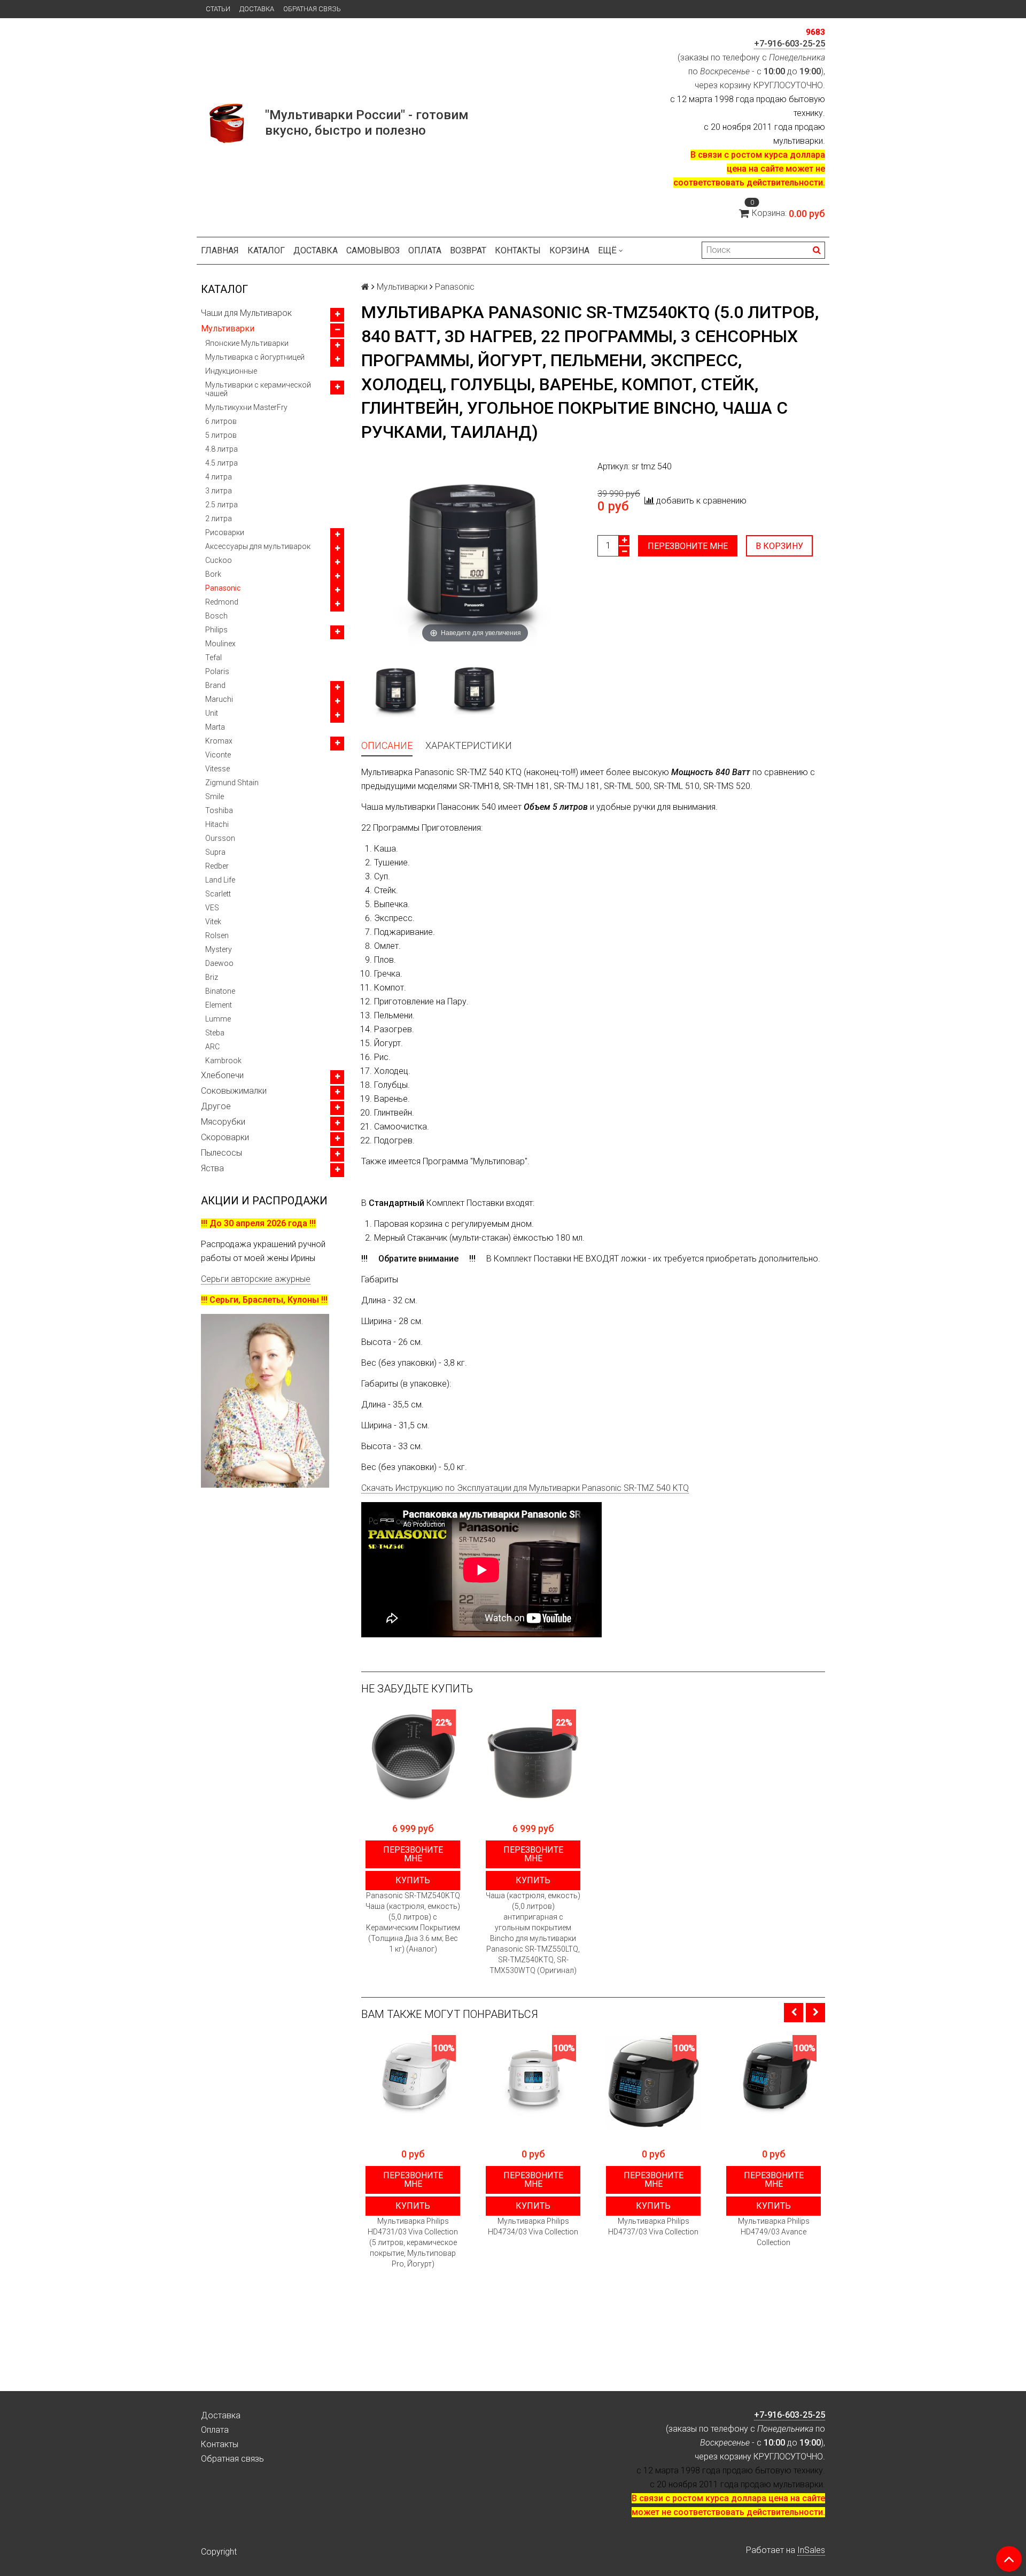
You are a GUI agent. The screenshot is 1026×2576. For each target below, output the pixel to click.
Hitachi (217, 824)
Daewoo (219, 963)
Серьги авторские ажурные (256, 1279)
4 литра (219, 477)
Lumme (218, 1019)
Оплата (425, 250)
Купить (413, 1880)
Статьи (218, 9)
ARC (212, 1047)
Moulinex (220, 644)
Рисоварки (225, 532)
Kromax (219, 741)
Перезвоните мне (688, 546)
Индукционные (231, 371)
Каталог (266, 250)
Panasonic (223, 588)
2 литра (219, 519)
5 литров (221, 435)
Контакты (518, 250)
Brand (215, 685)
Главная (220, 250)
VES (212, 908)
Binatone (220, 991)
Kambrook (223, 1061)
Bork (213, 574)
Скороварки (225, 1137)
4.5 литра (221, 463)
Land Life (220, 880)
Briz (212, 977)
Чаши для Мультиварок (246, 313)
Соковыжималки (234, 1091)
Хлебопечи (222, 1075)
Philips (216, 630)
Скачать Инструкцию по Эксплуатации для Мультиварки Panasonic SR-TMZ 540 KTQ (525, 1488)
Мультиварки (228, 328)
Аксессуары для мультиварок (258, 546)
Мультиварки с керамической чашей (258, 389)
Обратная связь (312, 9)
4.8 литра (221, 449)
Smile (215, 796)
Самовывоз (373, 250)
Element (219, 1005)
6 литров (221, 421)
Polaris (217, 671)
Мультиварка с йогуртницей (255, 357)
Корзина (569, 250)
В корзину (779, 546)
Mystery (219, 949)
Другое (216, 1106)
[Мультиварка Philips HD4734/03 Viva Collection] (533, 2082)
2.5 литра (221, 505)
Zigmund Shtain (232, 783)
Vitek (213, 922)
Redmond (222, 602)
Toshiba (219, 810)
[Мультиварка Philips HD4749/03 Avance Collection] (774, 2082)
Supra (215, 852)
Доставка (257, 9)
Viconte (218, 755)
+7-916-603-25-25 (790, 44)
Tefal (213, 657)
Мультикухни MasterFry (246, 407)
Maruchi (219, 699)
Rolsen (217, 935)
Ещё (607, 250)
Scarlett (218, 894)
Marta (215, 727)
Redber (217, 866)
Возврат (468, 250)
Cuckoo (219, 560)
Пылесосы (221, 1153)
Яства (212, 1168)
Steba (215, 1033)
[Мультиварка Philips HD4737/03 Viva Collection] (653, 2082)
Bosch (216, 616)
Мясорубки (223, 1122)
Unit (212, 713)
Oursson (220, 838)
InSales (811, 2550)
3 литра (219, 491)
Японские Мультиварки (247, 343)
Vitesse (217, 769)
